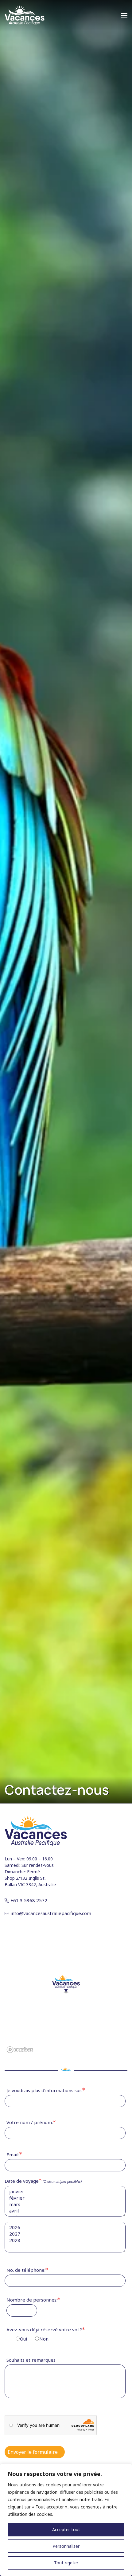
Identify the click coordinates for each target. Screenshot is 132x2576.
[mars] (65, 2204)
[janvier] (65, 2191)
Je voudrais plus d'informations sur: (44, 2090)
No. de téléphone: (26, 2270)
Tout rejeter (66, 2563)
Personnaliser (66, 2546)
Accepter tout (66, 2529)
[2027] (65, 2234)
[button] (124, 15)
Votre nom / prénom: (30, 2122)
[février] (65, 2198)
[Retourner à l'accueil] (25, 15)
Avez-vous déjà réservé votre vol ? (44, 2334)
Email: (13, 2154)
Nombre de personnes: (32, 2300)
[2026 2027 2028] (66, 2237)
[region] (66, 2520)
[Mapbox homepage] (20, 2050)
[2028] (65, 2240)
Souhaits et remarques (31, 2360)
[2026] (65, 2227)
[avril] (65, 2211)
